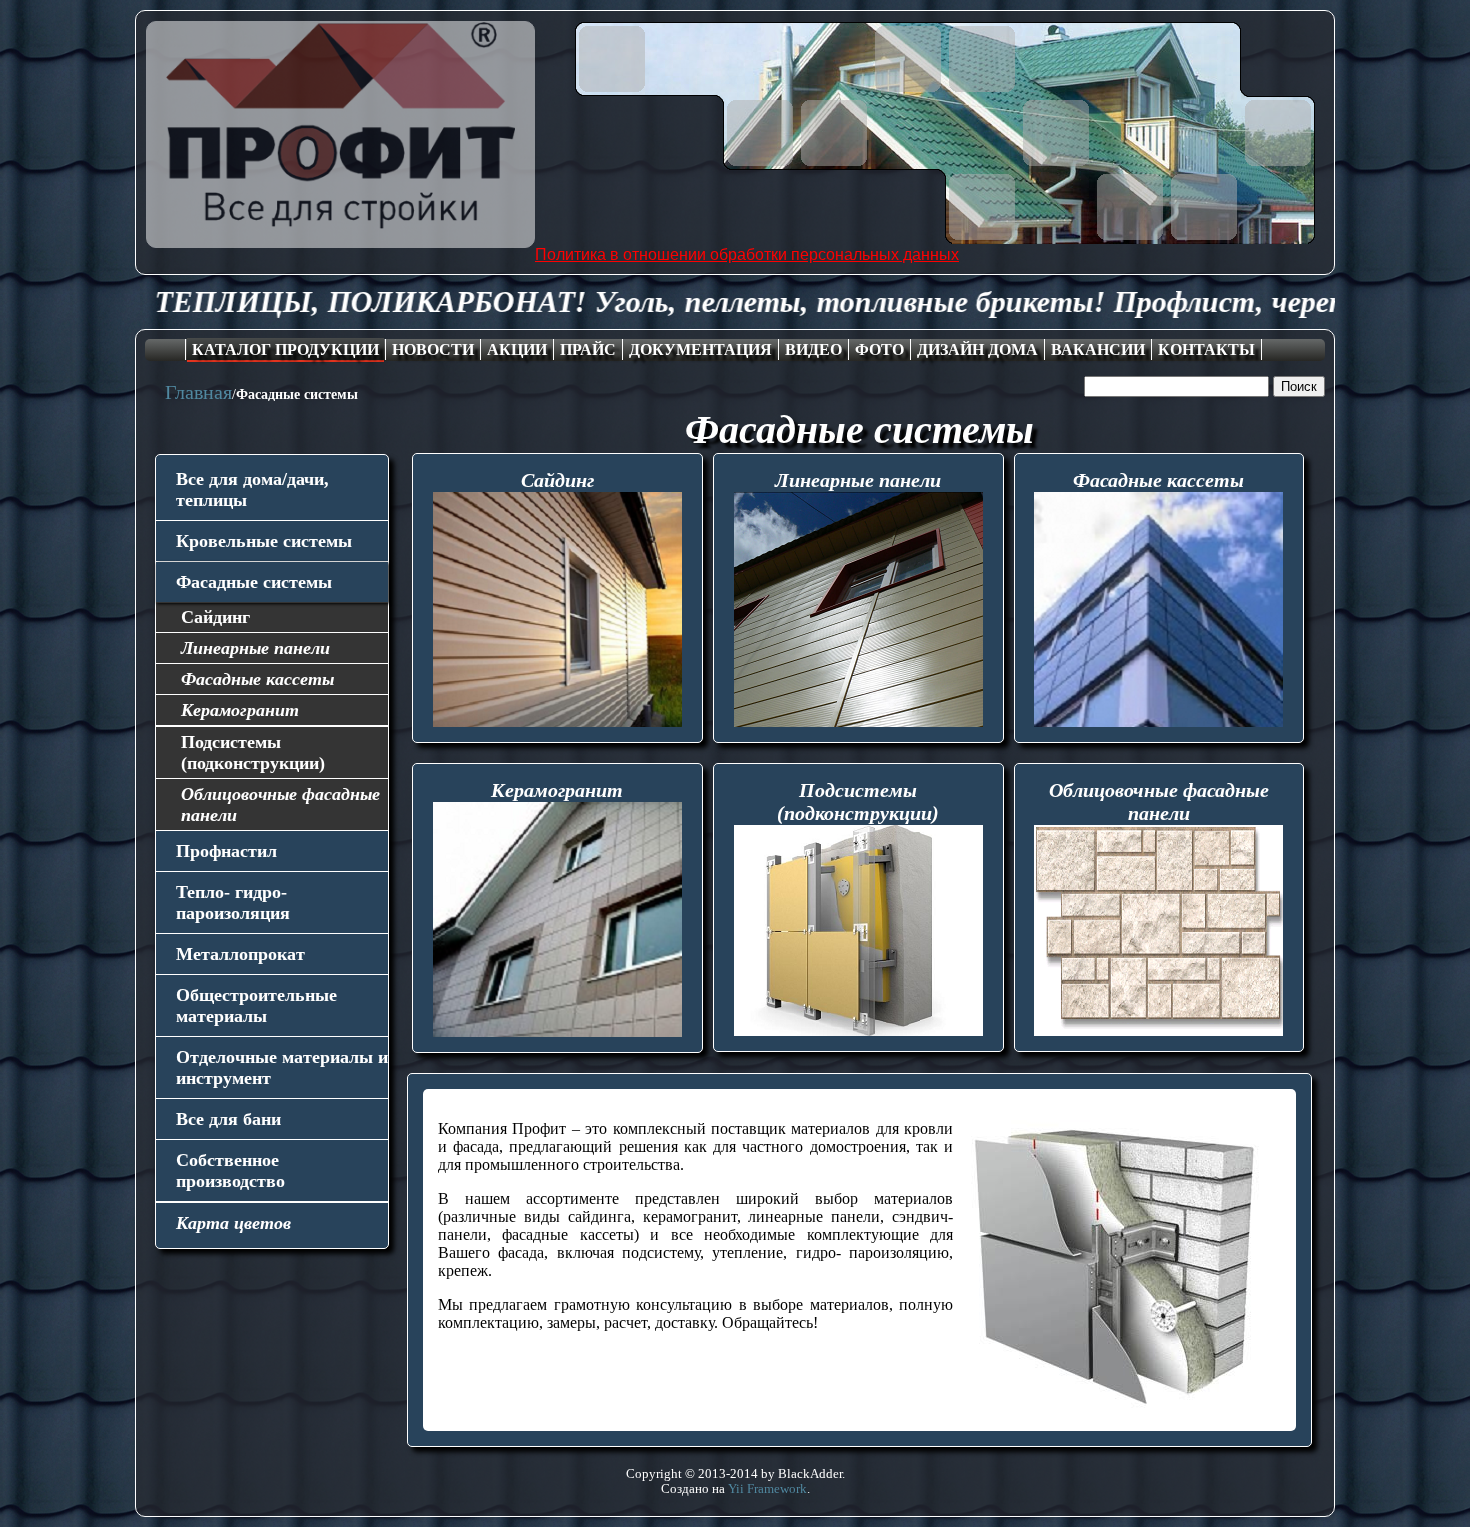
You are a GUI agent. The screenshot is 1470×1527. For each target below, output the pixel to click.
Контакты (1206, 349)
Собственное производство (230, 1170)
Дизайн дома (977, 349)
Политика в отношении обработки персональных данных (747, 254)
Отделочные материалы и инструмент (282, 1067)
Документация (700, 349)
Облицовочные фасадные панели (280, 804)
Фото (879, 349)
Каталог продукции (285, 349)
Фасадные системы (254, 582)
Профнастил (226, 851)
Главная (198, 392)
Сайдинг (215, 617)
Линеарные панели (255, 648)
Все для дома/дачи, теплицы (252, 489)
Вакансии (1098, 349)
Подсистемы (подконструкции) (253, 752)
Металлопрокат (240, 954)
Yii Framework (767, 1489)
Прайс (588, 349)
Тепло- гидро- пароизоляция (233, 902)
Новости (433, 349)
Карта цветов (233, 1223)
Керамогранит (240, 710)
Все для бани (228, 1119)
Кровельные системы (264, 541)
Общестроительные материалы (256, 1005)
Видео (813, 349)
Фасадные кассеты (257, 679)
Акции (517, 349)
